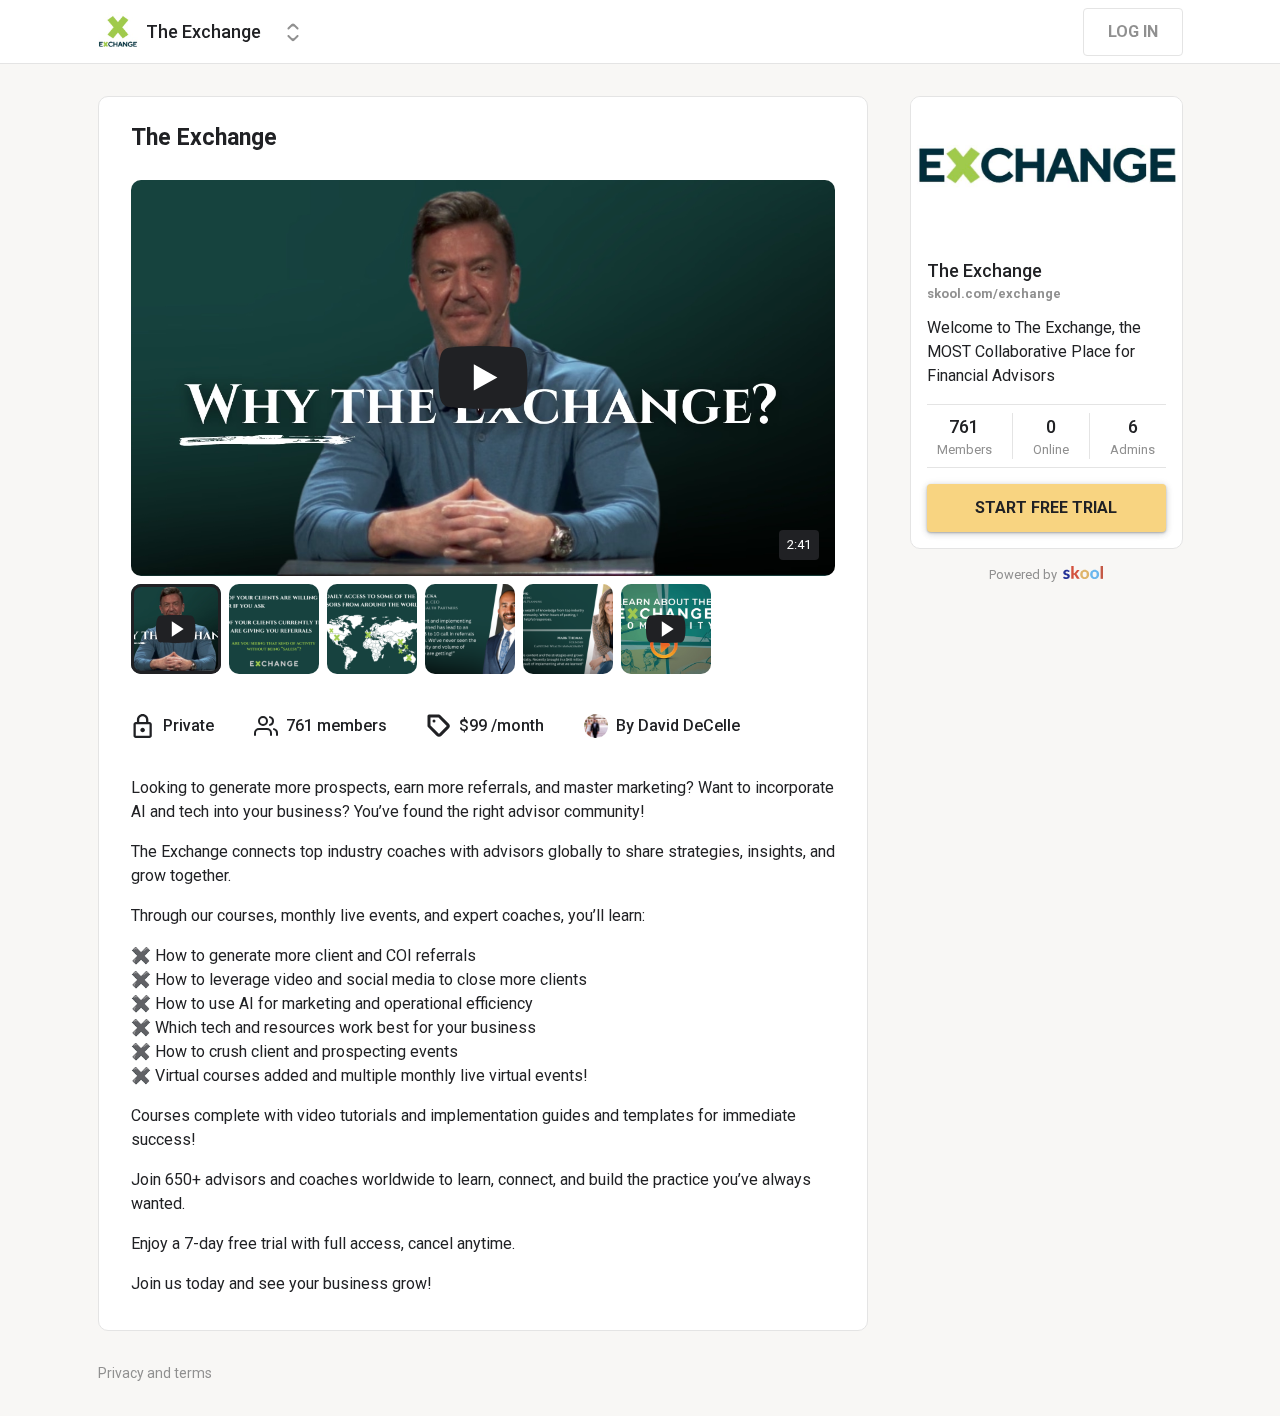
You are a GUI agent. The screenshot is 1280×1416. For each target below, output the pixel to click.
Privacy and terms (155, 1373)
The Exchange (984, 270)
